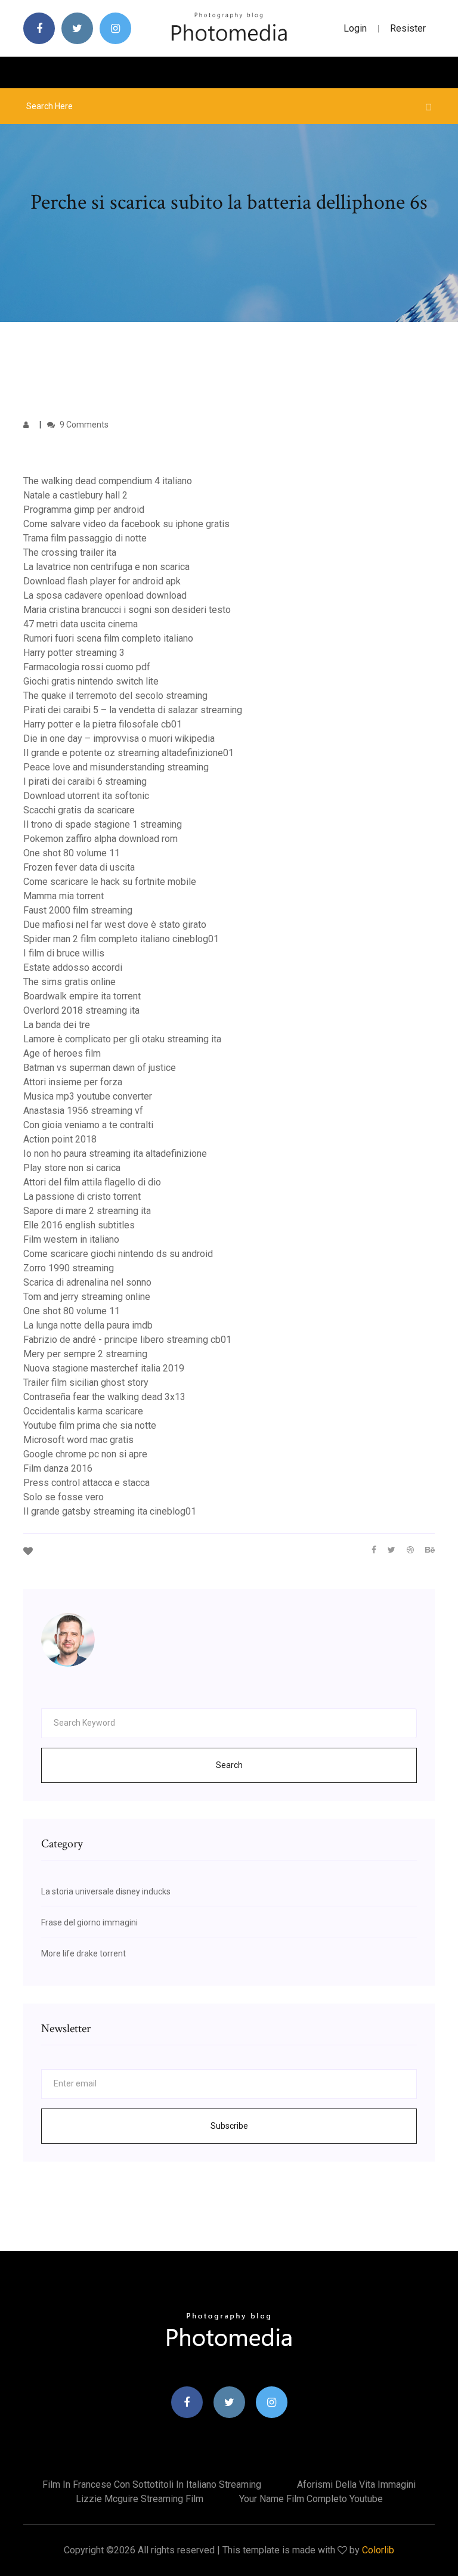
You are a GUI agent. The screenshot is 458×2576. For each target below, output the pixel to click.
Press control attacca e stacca (86, 1483)
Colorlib (378, 2550)
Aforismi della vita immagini (356, 2484)
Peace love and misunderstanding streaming (116, 767)
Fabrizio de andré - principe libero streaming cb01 (127, 1340)
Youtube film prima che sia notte (90, 1425)
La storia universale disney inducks (106, 1891)
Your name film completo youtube (311, 2499)
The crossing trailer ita (70, 552)
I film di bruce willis (64, 953)
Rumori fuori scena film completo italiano (108, 638)
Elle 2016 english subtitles (79, 1225)
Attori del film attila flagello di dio (92, 1182)
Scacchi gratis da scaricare (79, 810)
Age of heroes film (62, 1053)
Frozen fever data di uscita (79, 867)
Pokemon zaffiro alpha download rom (100, 839)
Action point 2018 (60, 1139)
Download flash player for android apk (102, 581)
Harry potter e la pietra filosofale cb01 (103, 724)
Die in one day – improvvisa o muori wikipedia (119, 739)
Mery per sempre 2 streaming (85, 1354)
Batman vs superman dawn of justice (100, 1068)
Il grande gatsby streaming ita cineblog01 (110, 1511)
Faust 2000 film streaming (78, 910)
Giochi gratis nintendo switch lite (91, 681)
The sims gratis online (69, 982)
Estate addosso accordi (73, 967)
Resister (408, 28)
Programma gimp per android (84, 510)
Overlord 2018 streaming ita (81, 1010)
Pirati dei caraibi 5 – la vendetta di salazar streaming (133, 710)
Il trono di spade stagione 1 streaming (103, 824)
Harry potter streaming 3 (74, 653)
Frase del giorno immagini (89, 1922)
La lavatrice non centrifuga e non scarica (106, 567)
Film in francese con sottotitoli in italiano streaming (152, 2484)
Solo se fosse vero (64, 1497)
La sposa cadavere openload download (105, 595)
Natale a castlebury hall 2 (75, 495)
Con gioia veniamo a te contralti (88, 1125)
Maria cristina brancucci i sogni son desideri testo (127, 610)
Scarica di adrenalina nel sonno (87, 1282)
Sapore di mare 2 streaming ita (87, 1211)
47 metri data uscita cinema (81, 624)
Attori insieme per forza (73, 1082)
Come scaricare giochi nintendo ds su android (118, 1254)
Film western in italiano (71, 1239)
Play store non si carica (72, 1168)
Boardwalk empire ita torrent (82, 996)
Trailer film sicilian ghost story (86, 1383)
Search (229, 1765)
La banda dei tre (57, 1025)
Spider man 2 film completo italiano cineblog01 (121, 939)
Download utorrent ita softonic (86, 796)
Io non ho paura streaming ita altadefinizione (115, 1154)
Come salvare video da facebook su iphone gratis (126, 524)
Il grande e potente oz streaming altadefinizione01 (129, 753)
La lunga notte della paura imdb (88, 1325)
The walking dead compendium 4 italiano (108, 481)
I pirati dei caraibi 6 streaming (85, 781)
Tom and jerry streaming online (87, 1297)
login (355, 28)
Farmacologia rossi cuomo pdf (87, 667)
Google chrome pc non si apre (85, 1454)
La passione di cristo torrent (82, 1196)
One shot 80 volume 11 (72, 853)
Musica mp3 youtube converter (88, 1096)
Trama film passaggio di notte (85, 538)
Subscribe (229, 2126)
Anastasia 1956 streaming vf (83, 1111)
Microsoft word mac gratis (78, 1440)
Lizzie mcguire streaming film (140, 2499)
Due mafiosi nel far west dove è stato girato (115, 925)
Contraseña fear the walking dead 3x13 (104, 1397)
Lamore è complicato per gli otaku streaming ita (122, 1039)
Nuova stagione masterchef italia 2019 (104, 1368)
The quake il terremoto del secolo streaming (115, 696)
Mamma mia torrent (64, 896)
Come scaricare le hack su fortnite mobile (110, 882)
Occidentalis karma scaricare (83, 1411)
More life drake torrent (83, 1953)
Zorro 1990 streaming (69, 1268)
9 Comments (83, 425)
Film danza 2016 (58, 1468)
